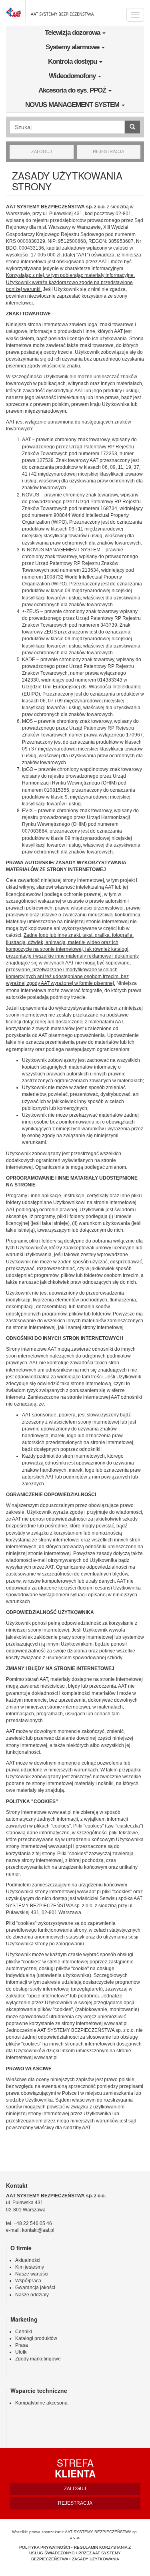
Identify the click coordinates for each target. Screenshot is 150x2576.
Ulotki (21, 2352)
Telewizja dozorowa (73, 33)
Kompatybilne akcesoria (41, 2403)
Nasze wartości (32, 2274)
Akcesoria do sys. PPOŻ (73, 90)
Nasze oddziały (32, 2295)
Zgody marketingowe (38, 2359)
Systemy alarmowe (73, 47)
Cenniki (24, 2332)
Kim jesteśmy (30, 2267)
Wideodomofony (73, 76)
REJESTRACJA (108, 151)
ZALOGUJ (42, 151)
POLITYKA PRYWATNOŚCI (45, 2547)
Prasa (22, 2345)
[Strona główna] (50, 13)
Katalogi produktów (36, 2338)
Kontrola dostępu (73, 62)
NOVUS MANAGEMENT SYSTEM (73, 105)
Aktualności (28, 2260)
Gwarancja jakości (35, 2288)
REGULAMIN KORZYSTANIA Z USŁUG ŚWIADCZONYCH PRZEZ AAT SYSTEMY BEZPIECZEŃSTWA (80, 2553)
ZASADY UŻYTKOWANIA (96, 2559)
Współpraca (28, 2281)
